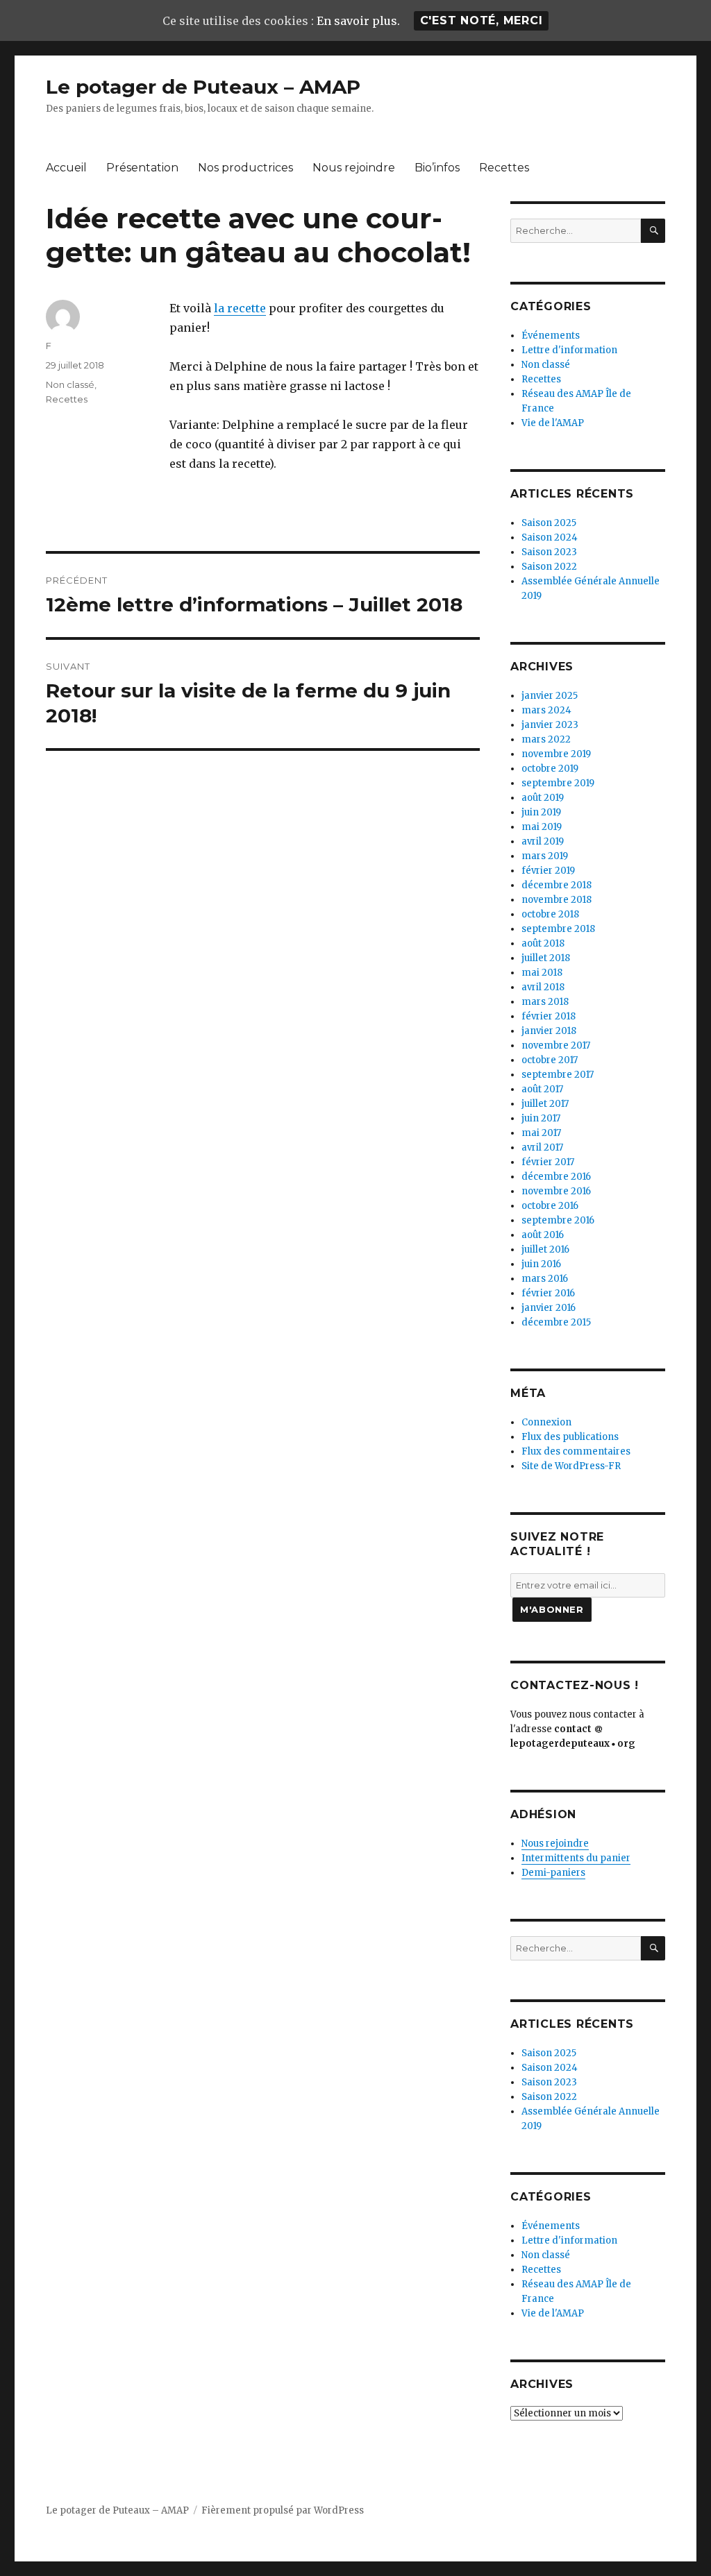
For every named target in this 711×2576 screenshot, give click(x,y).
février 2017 (548, 1162)
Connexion (546, 1422)
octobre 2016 (550, 1206)
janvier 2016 (549, 1308)
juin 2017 (541, 1118)
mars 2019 (545, 856)
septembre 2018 (558, 929)
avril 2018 (543, 987)
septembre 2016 (558, 1220)
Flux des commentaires (576, 1451)
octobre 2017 (550, 1060)
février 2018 (549, 1016)
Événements (551, 336)
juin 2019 (541, 812)
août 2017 (542, 1089)
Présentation (142, 168)
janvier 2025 (550, 696)
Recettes (504, 168)
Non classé (70, 384)
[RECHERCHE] (653, 231)
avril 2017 (542, 1147)
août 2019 (543, 798)
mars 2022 (546, 739)
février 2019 (548, 871)
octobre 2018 (550, 914)
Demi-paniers (553, 1873)
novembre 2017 (556, 1045)
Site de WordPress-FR (571, 1466)
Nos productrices (245, 168)
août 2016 (543, 1235)
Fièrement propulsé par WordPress (283, 2510)
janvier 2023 (550, 725)
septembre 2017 (558, 1075)
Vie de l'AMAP (553, 423)
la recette (240, 308)
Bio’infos (437, 168)
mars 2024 (546, 710)
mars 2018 (545, 1002)
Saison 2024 (550, 537)
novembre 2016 (556, 1191)
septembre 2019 (558, 783)
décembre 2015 (556, 1322)
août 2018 (543, 943)
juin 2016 (541, 1264)
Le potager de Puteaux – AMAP (203, 87)
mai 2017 (541, 1133)
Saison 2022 (549, 567)
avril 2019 (543, 841)
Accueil (66, 168)
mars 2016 (545, 1279)
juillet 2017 (545, 1104)
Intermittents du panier (576, 1858)
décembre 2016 (556, 1177)
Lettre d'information (569, 350)
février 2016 (548, 1293)
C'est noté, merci (482, 20)
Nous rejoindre (354, 168)
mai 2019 (542, 827)
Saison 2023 (549, 552)
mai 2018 (542, 973)
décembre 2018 (557, 885)
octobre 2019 (550, 769)
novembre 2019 (556, 754)
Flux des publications (570, 1437)
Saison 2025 (549, 523)
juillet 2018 (546, 958)
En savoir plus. (358, 21)
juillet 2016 (545, 1249)
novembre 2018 (557, 900)
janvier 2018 (549, 1031)
